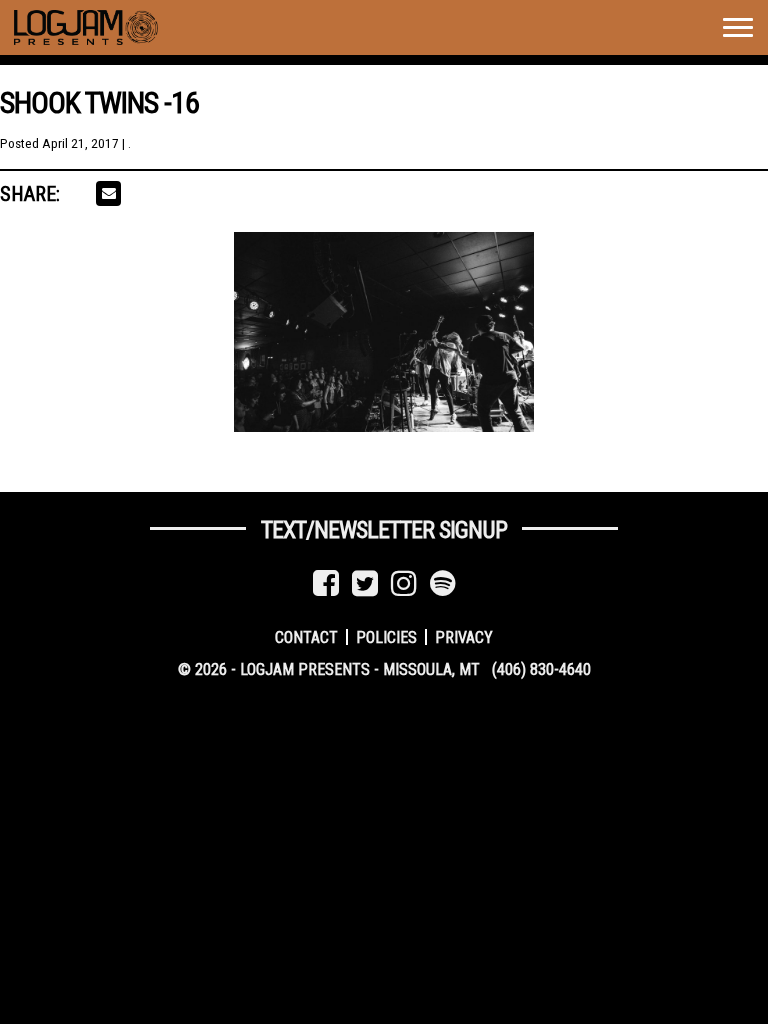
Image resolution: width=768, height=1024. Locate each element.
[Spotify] (443, 583)
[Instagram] (404, 583)
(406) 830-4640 (541, 669)
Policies (386, 636)
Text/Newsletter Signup (384, 530)
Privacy (464, 636)
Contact (306, 636)
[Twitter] (365, 583)
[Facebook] (326, 583)
